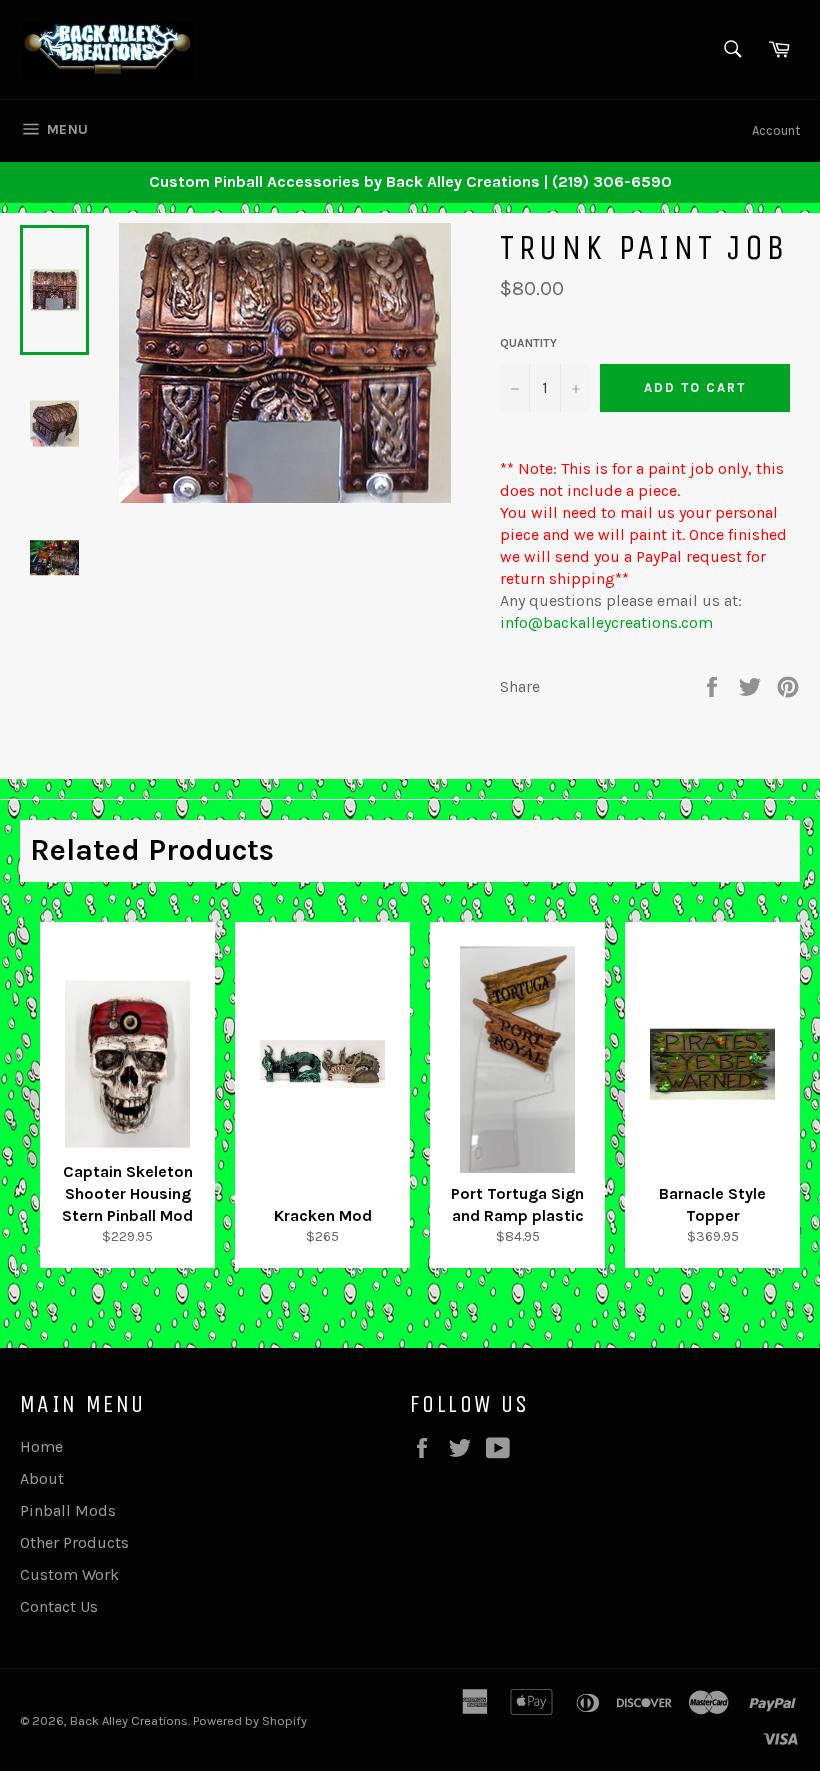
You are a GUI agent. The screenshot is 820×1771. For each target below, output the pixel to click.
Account (776, 130)
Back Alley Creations (129, 1720)
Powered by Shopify (250, 1720)
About (42, 1478)
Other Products (74, 1542)
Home (41, 1446)
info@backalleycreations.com (606, 622)
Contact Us (59, 1606)
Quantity (528, 343)
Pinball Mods (68, 1510)
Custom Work (69, 1574)
